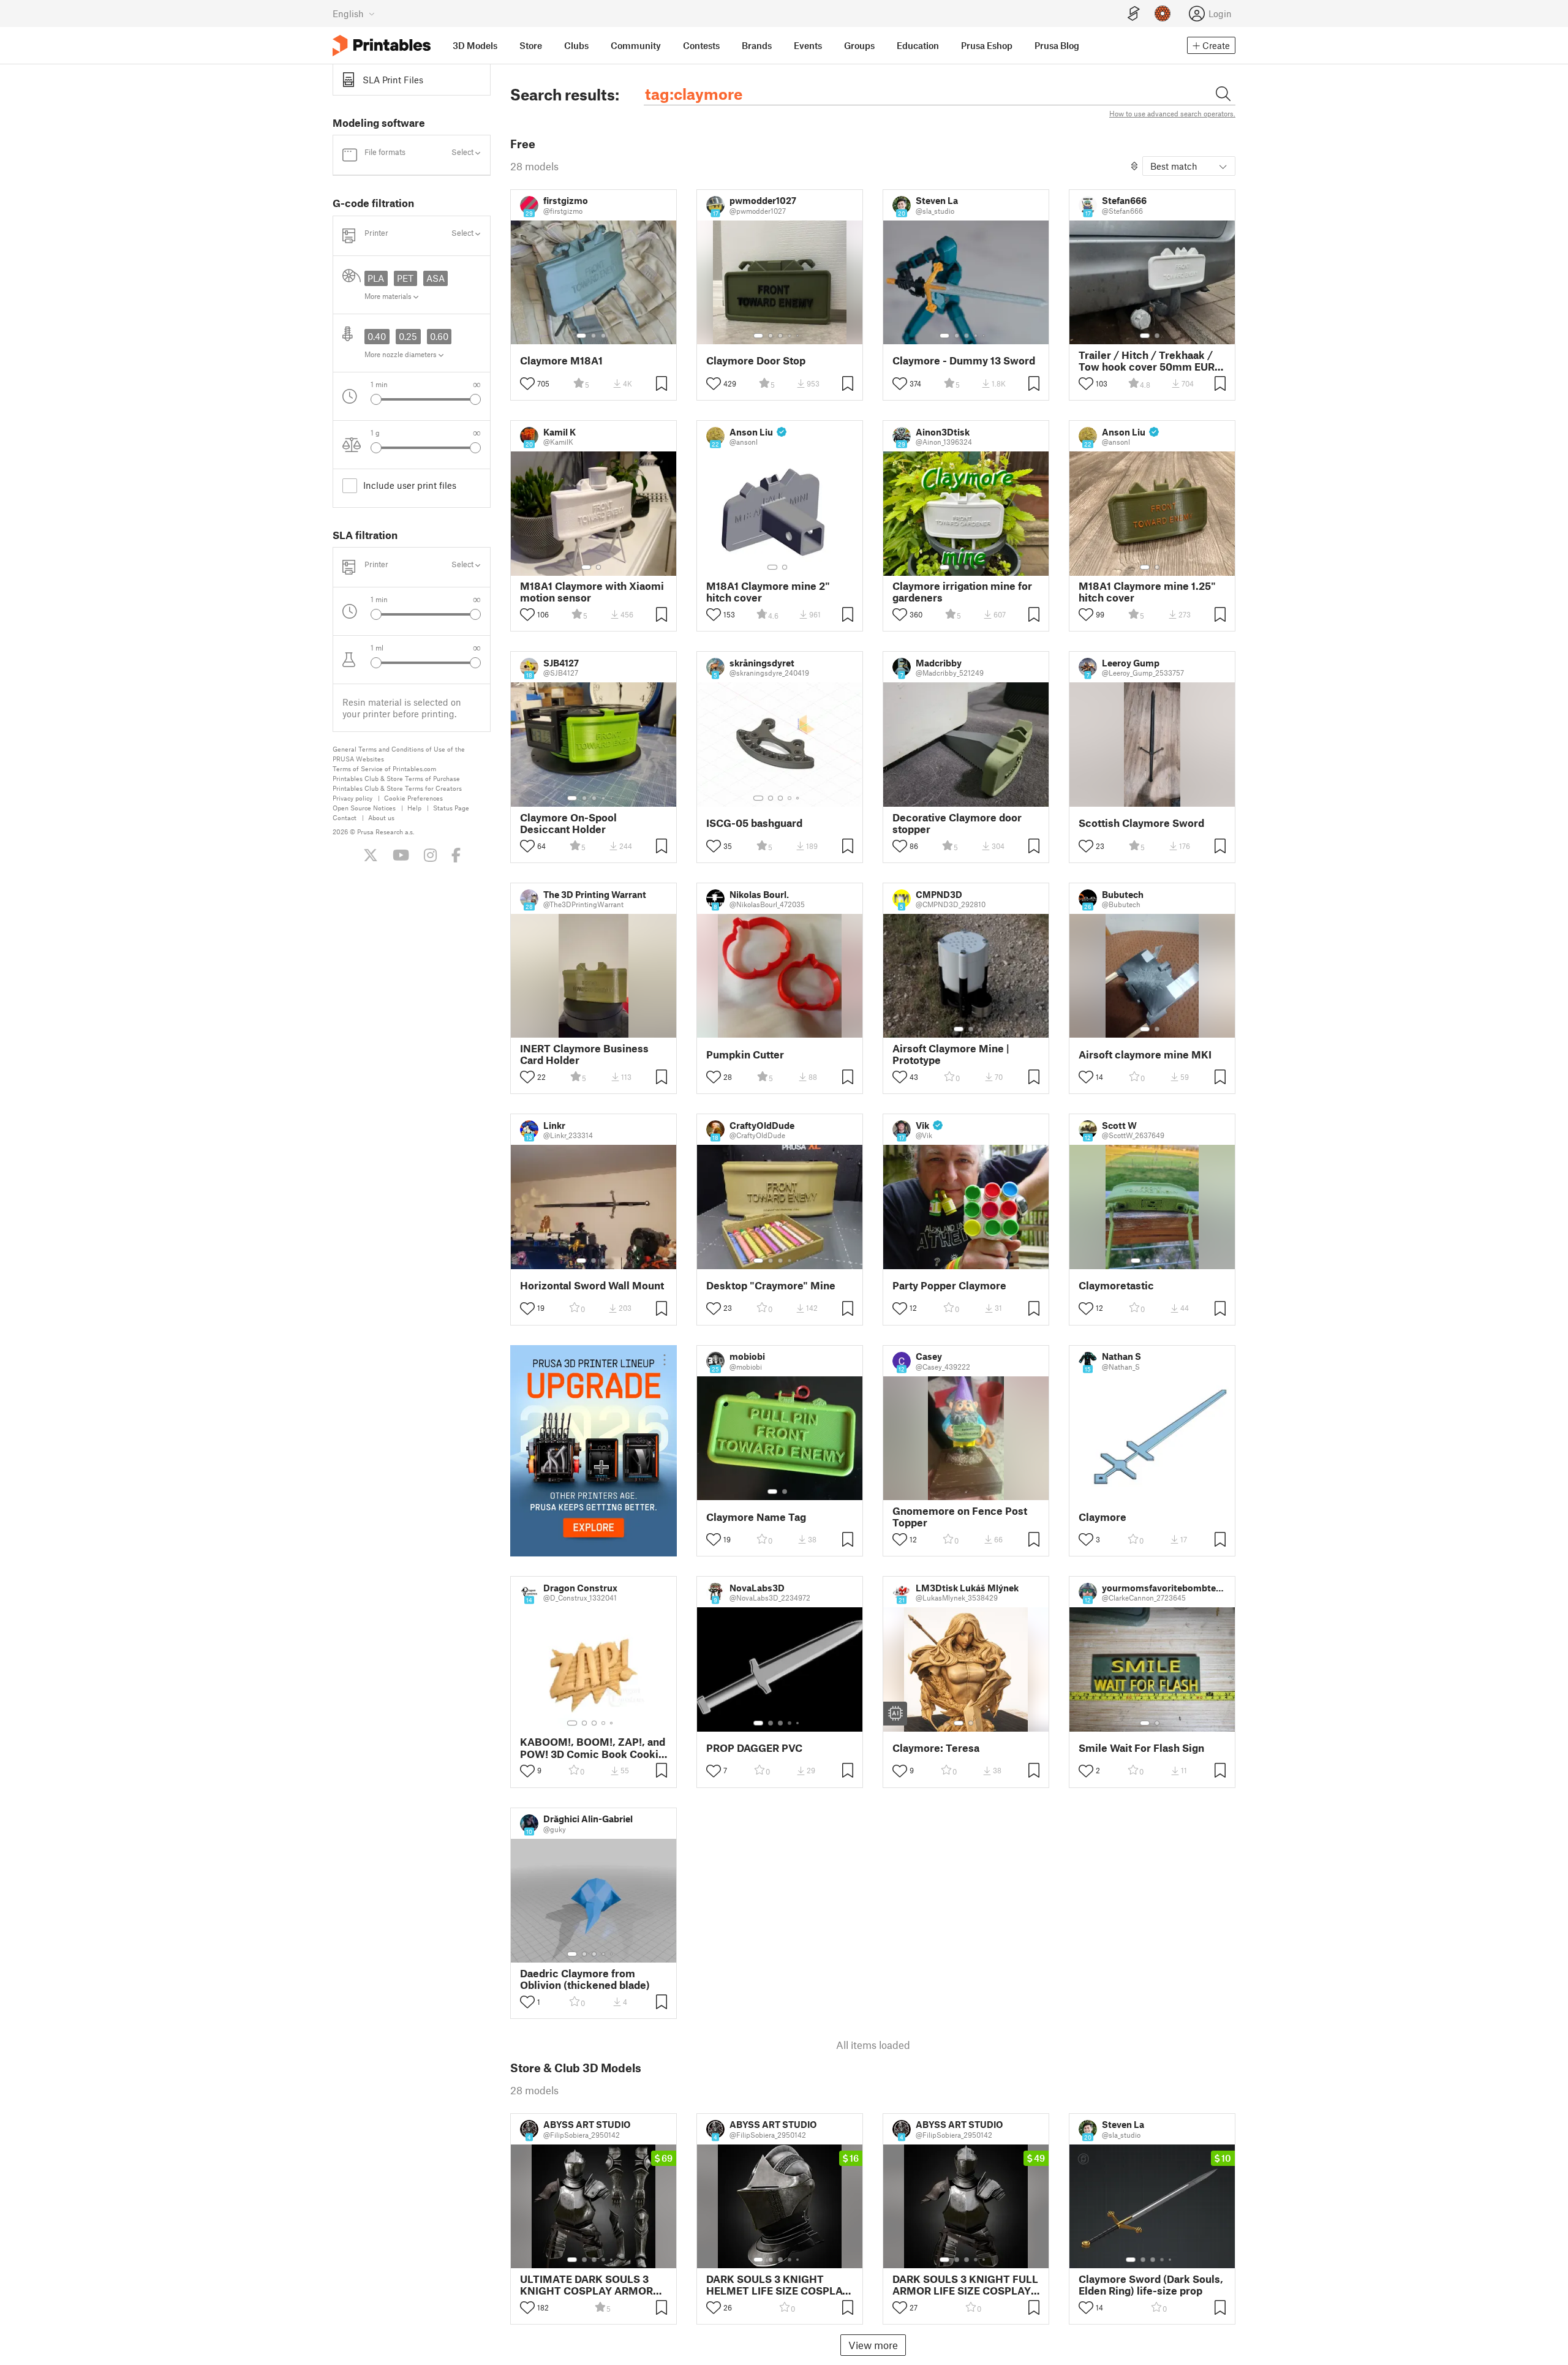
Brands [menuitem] (757, 45)
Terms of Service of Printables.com (384, 768)
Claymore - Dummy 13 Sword (964, 360)
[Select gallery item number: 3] (603, 336)
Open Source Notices (364, 808)
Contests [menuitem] (701, 45)
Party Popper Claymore (949, 1285)
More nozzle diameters (401, 354)
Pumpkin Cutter (745, 1054)
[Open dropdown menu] (665, 1360)
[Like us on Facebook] (456, 855)
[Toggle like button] (527, 383)
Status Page (451, 808)
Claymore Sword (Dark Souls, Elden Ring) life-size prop (1151, 2285)
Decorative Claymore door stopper (957, 823)
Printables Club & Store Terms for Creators (397, 788)
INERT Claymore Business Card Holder (584, 1054)
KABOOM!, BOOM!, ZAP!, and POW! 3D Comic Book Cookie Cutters (593, 1748)
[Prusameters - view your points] (1163, 13)
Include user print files (410, 485)
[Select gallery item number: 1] (581, 336)
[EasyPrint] (1134, 14)
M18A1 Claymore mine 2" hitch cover (768, 592)
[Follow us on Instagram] (430, 855)
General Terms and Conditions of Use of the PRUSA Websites (399, 754)
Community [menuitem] (636, 45)
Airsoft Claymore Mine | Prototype (951, 1054)
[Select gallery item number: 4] (790, 336)
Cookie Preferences (413, 798)
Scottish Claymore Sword (1141, 823)
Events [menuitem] (808, 45)
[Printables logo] (382, 46)
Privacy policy (352, 798)
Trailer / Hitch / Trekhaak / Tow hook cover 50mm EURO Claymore (1151, 361)
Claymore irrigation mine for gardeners (962, 592)
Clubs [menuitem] (576, 45)
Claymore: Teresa (936, 1748)
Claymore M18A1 (561, 360)
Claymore (1102, 1517)
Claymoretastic (1116, 1285)
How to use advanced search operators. (1172, 113)
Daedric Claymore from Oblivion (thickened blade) (585, 1979)
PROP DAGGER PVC (754, 1748)
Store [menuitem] (531, 45)
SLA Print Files (393, 80)
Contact (345, 817)
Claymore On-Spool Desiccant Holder (568, 823)
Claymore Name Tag (756, 1517)
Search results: (565, 94)
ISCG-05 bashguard (754, 823)
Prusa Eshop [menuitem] (987, 45)
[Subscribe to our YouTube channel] (401, 855)
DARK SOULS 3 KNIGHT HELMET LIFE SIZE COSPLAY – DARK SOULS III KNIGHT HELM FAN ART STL (778, 2285)
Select (463, 152)
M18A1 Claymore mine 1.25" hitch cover (1147, 592)
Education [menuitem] (918, 45)
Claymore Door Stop (756, 360)
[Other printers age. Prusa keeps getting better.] (594, 1451)
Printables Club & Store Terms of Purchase (396, 778)
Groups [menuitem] (859, 45)
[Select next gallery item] (475, 399)
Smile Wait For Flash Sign (1141, 1748)
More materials (389, 296)
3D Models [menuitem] (475, 45)
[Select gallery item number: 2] (594, 336)
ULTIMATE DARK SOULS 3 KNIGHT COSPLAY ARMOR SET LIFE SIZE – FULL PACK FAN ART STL (587, 2285)
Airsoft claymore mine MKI (1145, 1054)
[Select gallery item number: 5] (799, 336)
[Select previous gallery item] (376, 399)
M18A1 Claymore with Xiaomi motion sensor (592, 592)
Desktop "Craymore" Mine (771, 1285)
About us (381, 817)
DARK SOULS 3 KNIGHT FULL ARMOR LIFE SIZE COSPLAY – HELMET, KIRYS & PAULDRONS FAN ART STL (965, 2285)
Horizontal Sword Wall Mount (592, 1285)
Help (414, 808)
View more (873, 2345)
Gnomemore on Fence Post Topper (960, 1517)
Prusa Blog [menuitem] (1057, 45)
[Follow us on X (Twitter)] (371, 855)
